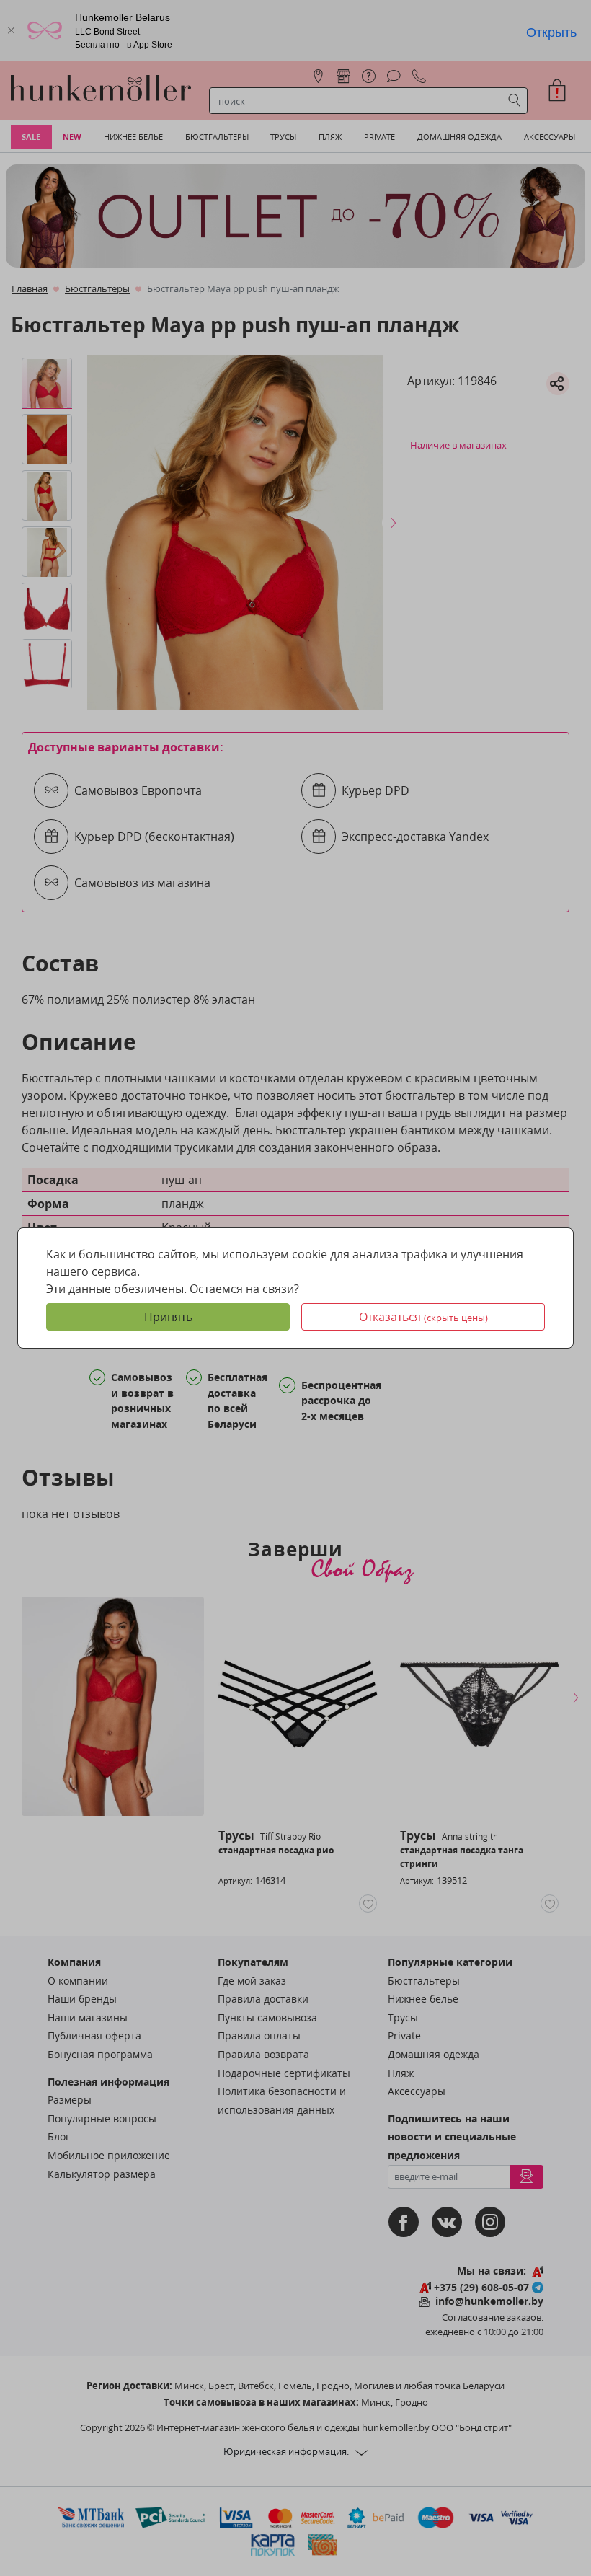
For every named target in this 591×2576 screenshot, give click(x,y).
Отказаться (423, 1317)
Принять (168, 1317)
